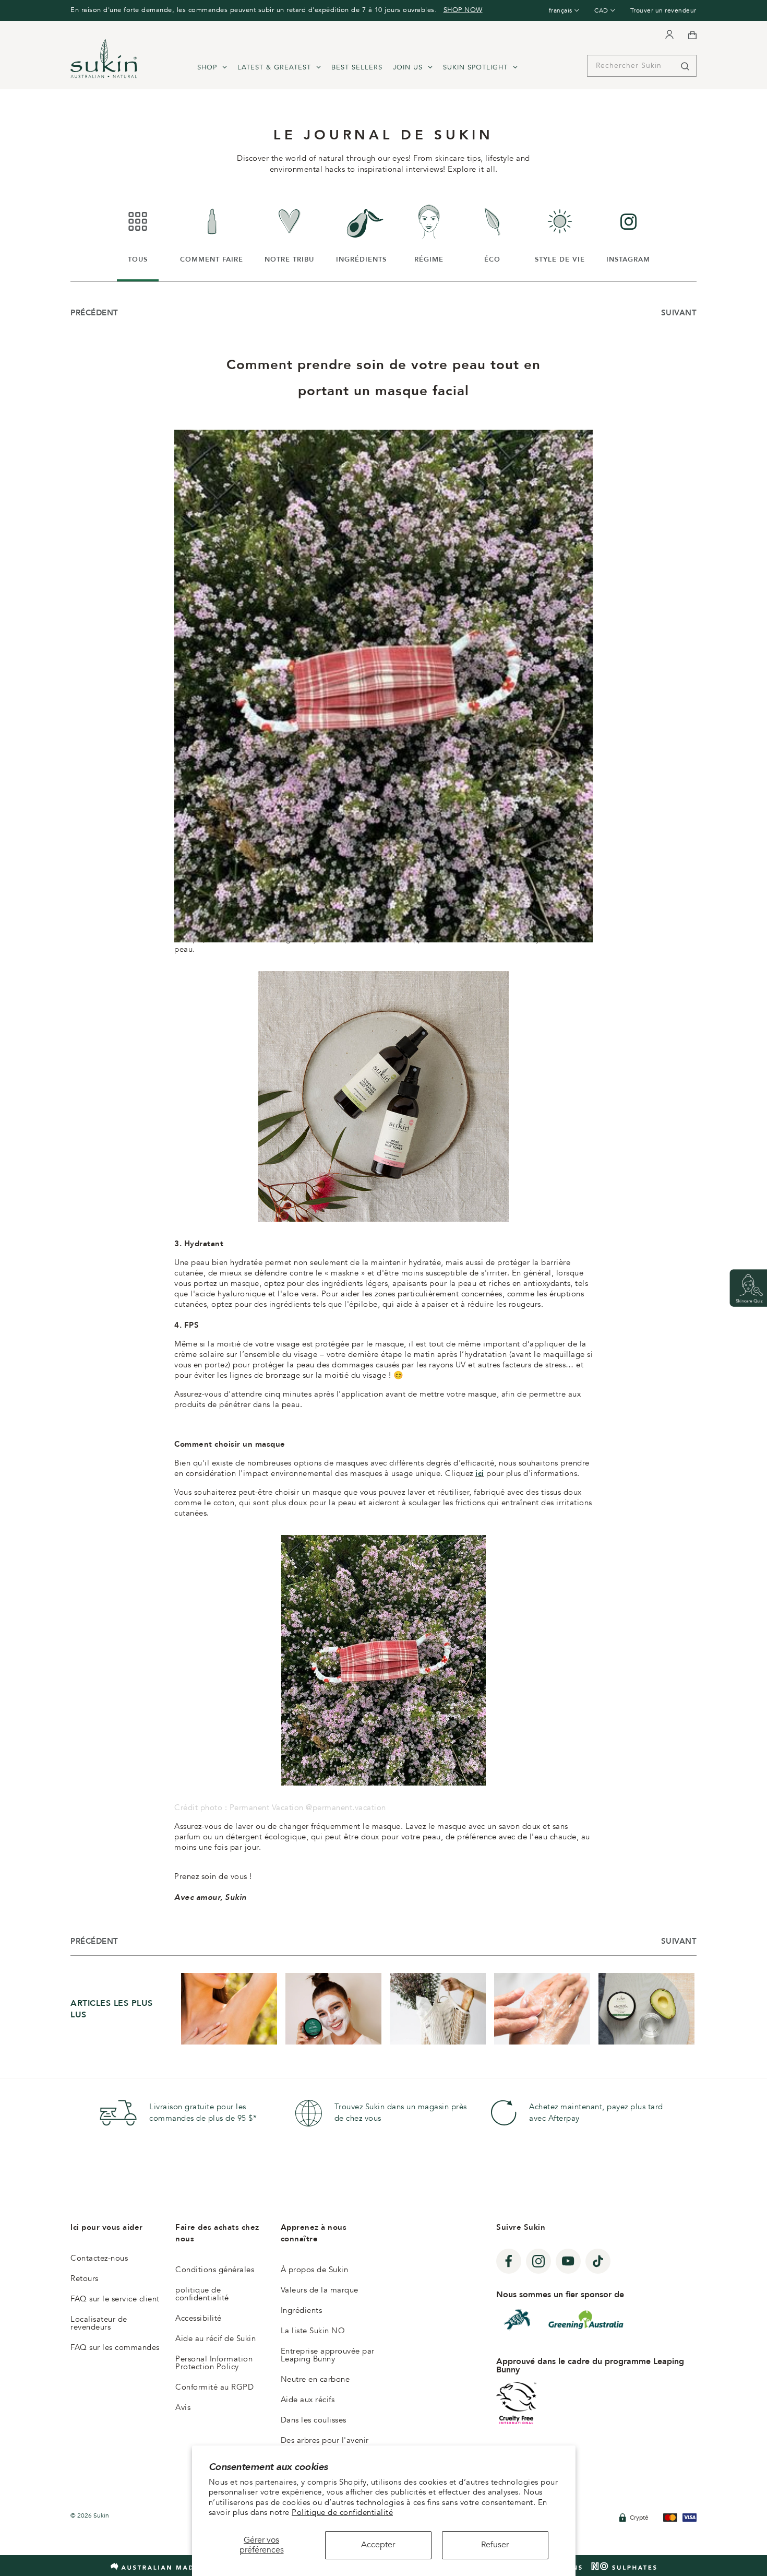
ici (480, 1473)
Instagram (628, 232)
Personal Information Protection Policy (214, 2363)
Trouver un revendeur (663, 10)
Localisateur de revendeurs (99, 2323)
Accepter (378, 2545)
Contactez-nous (99, 2258)
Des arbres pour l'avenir (325, 2440)
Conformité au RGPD (214, 2387)
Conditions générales (215, 2270)
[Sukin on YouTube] (568, 2261)
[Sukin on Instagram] (538, 2261)
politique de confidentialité (202, 2294)
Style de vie (560, 232)
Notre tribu (289, 232)
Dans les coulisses (314, 2420)
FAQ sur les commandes (115, 2347)
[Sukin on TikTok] (598, 2261)
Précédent (94, 313)
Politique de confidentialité (342, 2512)
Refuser (495, 2545)
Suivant (679, 313)
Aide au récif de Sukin (215, 2338)
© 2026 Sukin (90, 2515)
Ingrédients (361, 232)
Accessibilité (199, 2318)
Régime (432, 232)
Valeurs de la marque (320, 2290)
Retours (85, 2278)
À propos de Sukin (315, 2270)
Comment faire (212, 232)
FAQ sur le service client (115, 2299)
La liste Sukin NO (313, 2331)
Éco (499, 232)
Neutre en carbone (315, 2379)
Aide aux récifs (308, 2400)
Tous (143, 232)
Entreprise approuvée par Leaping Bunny (328, 2355)
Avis (183, 2407)
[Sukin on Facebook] (509, 2261)
